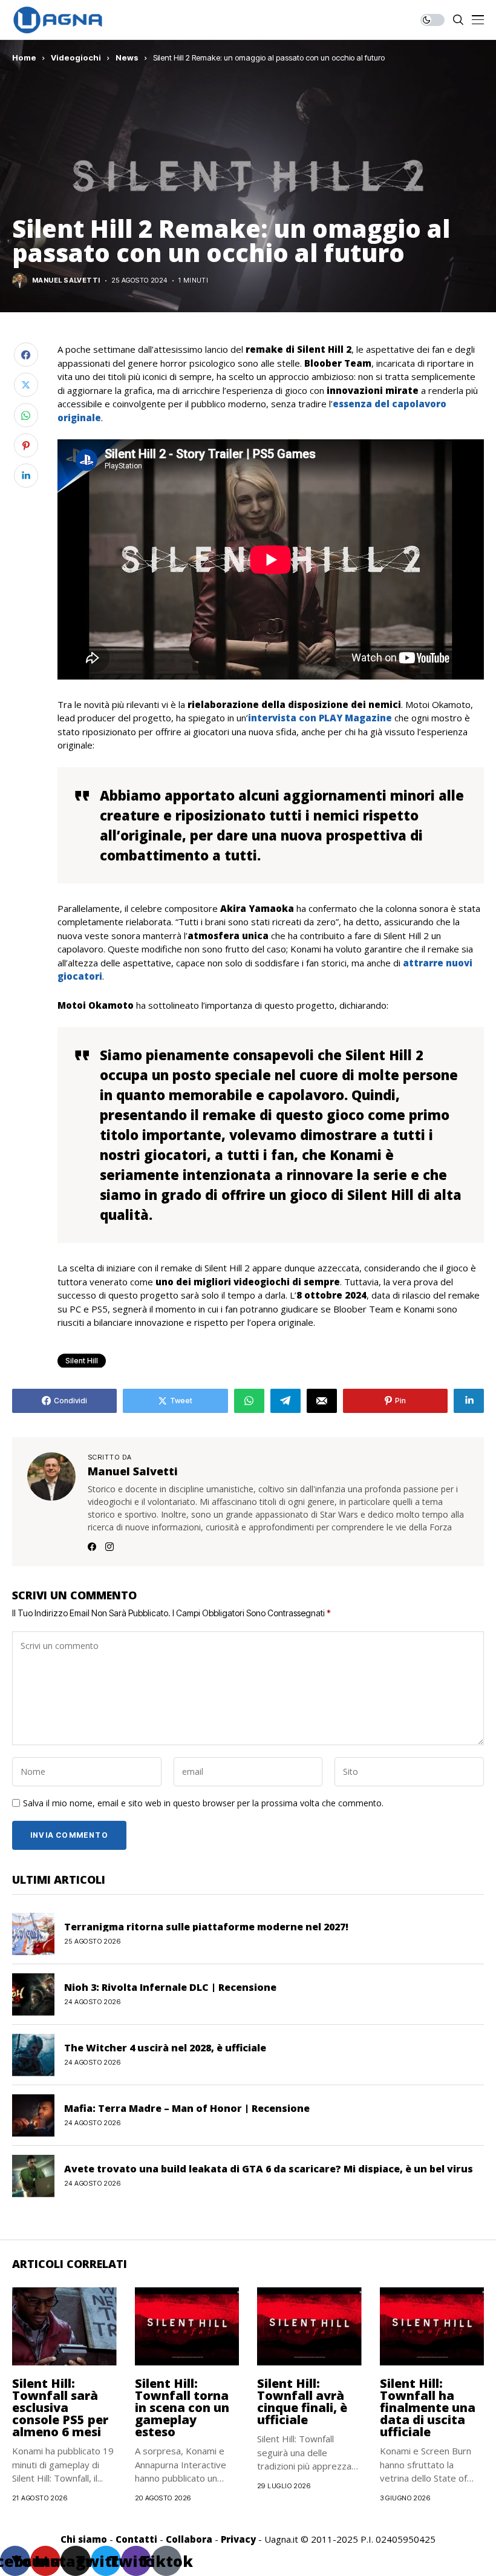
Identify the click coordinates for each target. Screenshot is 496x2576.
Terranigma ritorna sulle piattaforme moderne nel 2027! (206, 1927)
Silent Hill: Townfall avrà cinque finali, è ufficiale (302, 2401)
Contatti (136, 2539)
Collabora (189, 2539)
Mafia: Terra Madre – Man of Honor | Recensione (187, 2108)
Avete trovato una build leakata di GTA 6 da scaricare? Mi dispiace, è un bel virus (269, 2169)
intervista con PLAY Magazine (320, 718)
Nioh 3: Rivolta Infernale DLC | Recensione (170, 1987)
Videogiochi (76, 57)
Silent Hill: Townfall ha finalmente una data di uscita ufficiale (428, 2407)
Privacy (238, 2539)
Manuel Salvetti (66, 280)
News (127, 57)
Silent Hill (82, 1361)
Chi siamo (84, 2539)
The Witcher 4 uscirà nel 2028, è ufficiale (165, 2048)
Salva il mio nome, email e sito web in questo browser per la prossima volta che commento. (203, 1804)
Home (24, 57)
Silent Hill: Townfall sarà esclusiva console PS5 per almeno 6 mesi (60, 2407)
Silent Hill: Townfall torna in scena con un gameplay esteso (182, 2407)
